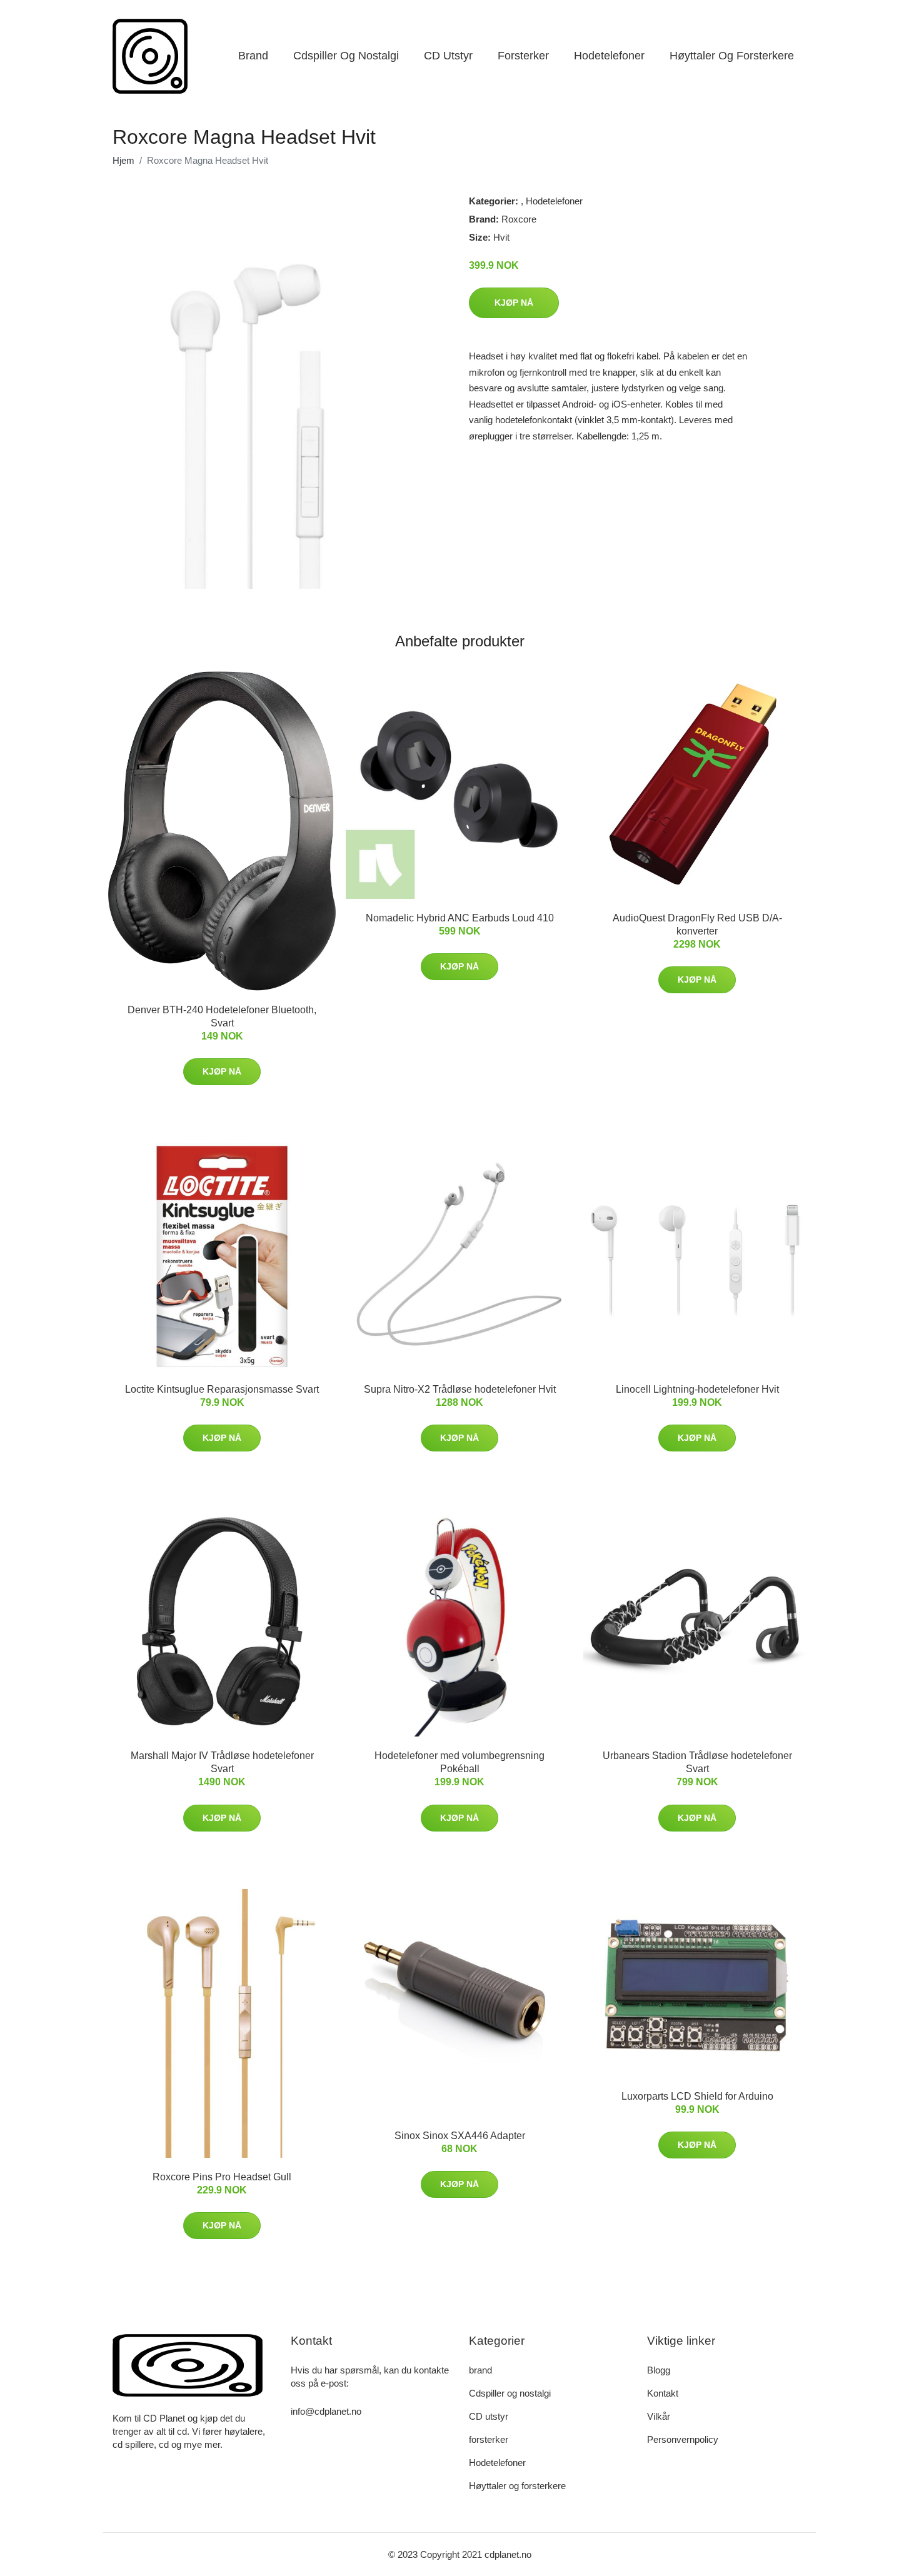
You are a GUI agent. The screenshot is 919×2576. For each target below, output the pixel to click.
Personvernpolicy (683, 2439)
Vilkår (659, 2416)
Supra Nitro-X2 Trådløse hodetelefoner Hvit (460, 1389)
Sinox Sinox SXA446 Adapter (460, 2136)
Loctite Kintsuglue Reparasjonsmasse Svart (222, 1389)
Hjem (123, 160)
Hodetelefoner (609, 56)
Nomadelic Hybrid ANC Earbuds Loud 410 (460, 918)
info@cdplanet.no (326, 2411)
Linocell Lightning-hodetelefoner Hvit (697, 1389)
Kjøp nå (514, 303)
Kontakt (663, 2393)
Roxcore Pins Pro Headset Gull (222, 2177)
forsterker (523, 56)
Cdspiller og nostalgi (346, 56)
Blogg (659, 2370)
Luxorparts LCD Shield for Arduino (697, 2096)
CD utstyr (448, 56)
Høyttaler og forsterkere (732, 56)
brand (253, 56)
